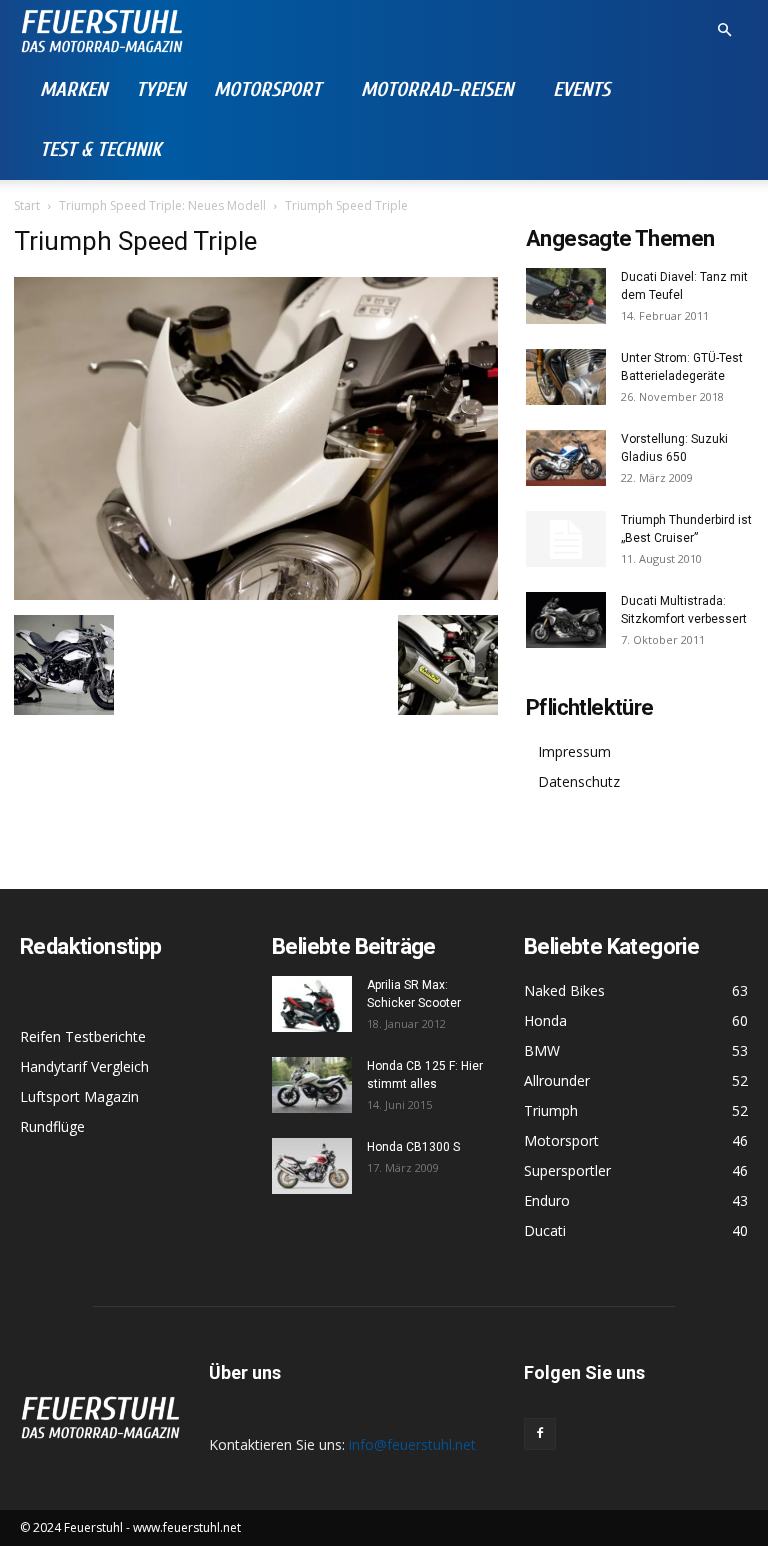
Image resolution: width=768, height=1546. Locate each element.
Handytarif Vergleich (84, 1066)
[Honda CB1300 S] (312, 1166)
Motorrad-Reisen (437, 89)
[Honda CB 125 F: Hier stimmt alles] (312, 1085)
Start (27, 205)
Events (581, 89)
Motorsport (267, 89)
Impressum (574, 751)
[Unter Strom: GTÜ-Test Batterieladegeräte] (566, 377)
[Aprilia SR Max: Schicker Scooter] (312, 1004)
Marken (73, 89)
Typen (160, 89)
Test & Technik (100, 149)
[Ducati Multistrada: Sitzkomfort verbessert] (566, 620)
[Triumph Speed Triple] (256, 594)
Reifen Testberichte (83, 1036)
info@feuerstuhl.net (412, 1444)
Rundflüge (52, 1126)
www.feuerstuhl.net (187, 1527)
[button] (724, 30)
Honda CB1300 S (413, 1147)
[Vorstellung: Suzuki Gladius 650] (566, 458)
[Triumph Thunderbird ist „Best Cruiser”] (566, 539)
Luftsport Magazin (79, 1096)
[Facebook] (540, 1434)
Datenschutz (579, 781)
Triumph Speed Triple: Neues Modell (162, 205)
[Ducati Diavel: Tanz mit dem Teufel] (566, 296)
